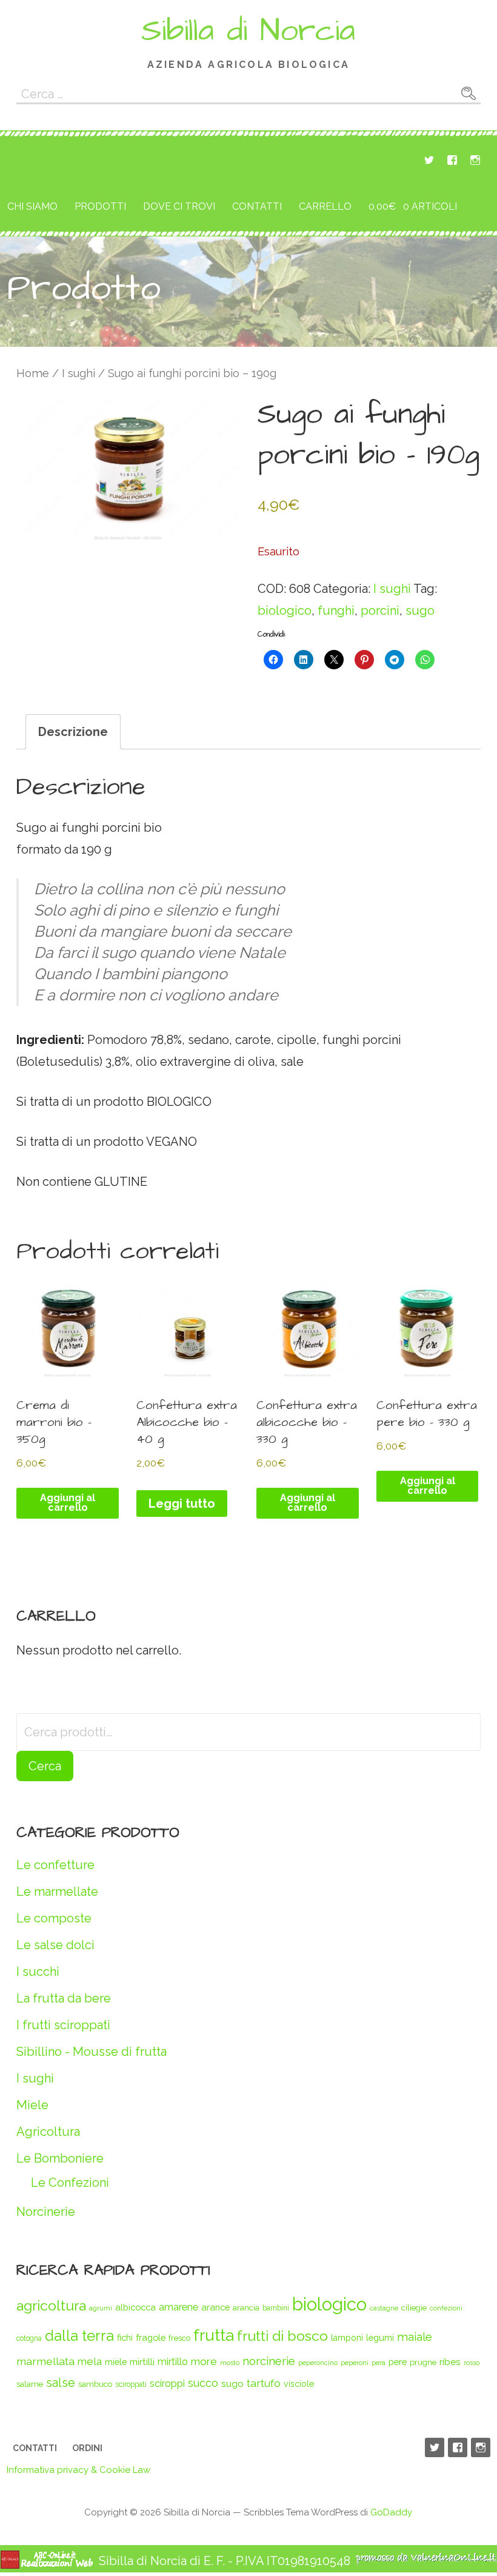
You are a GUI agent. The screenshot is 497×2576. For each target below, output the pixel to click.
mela (90, 2361)
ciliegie (414, 2308)
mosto (230, 2363)
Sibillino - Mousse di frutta (92, 2052)
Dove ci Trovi (179, 206)
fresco (179, 2338)
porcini (380, 611)
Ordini (87, 2448)
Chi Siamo (32, 206)
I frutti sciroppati (63, 2025)
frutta (214, 2335)
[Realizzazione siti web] (47, 2565)
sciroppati (131, 2384)
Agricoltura (48, 2132)
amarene (178, 2307)
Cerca (45, 1766)
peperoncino (318, 2363)
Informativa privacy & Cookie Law (78, 2470)
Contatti (257, 206)
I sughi (78, 373)
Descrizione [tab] (73, 732)
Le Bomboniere (60, 2158)
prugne (423, 2362)
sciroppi (167, 2383)
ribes (450, 2362)
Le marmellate (57, 1892)
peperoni (355, 2363)
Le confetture (55, 1865)
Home (33, 373)
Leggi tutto (182, 1504)
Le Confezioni (70, 2183)
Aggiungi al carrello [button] (68, 1503)
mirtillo (173, 2362)
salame (30, 2384)
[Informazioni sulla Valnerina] (426, 2561)
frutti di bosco (282, 2336)
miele (116, 2362)
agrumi (101, 2308)
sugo (420, 611)
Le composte (54, 1918)
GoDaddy (391, 2512)
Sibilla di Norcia (248, 31)
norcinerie (269, 2361)
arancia (246, 2308)
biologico (285, 611)
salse (61, 2383)
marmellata (45, 2361)
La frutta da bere (64, 1998)
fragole (151, 2337)
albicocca (135, 2307)
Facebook (452, 160)
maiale (415, 2337)
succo (203, 2383)
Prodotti (100, 206)
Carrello (325, 206)
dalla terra (79, 2336)
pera (379, 2363)
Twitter (429, 160)
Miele (32, 2105)
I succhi (38, 1972)
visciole (299, 2384)
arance (215, 2307)
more (204, 2361)
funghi (336, 611)
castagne (384, 2308)
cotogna (29, 2338)
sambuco (95, 2384)
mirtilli (142, 2362)
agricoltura (51, 2305)
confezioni (446, 2308)
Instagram (475, 160)
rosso (472, 2363)
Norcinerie (46, 2212)
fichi (125, 2337)
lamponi (347, 2338)
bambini (276, 2308)
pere (398, 2362)
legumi (380, 2337)
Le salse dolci (55, 1945)
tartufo (264, 2383)
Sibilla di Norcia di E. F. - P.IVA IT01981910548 (225, 2561)
